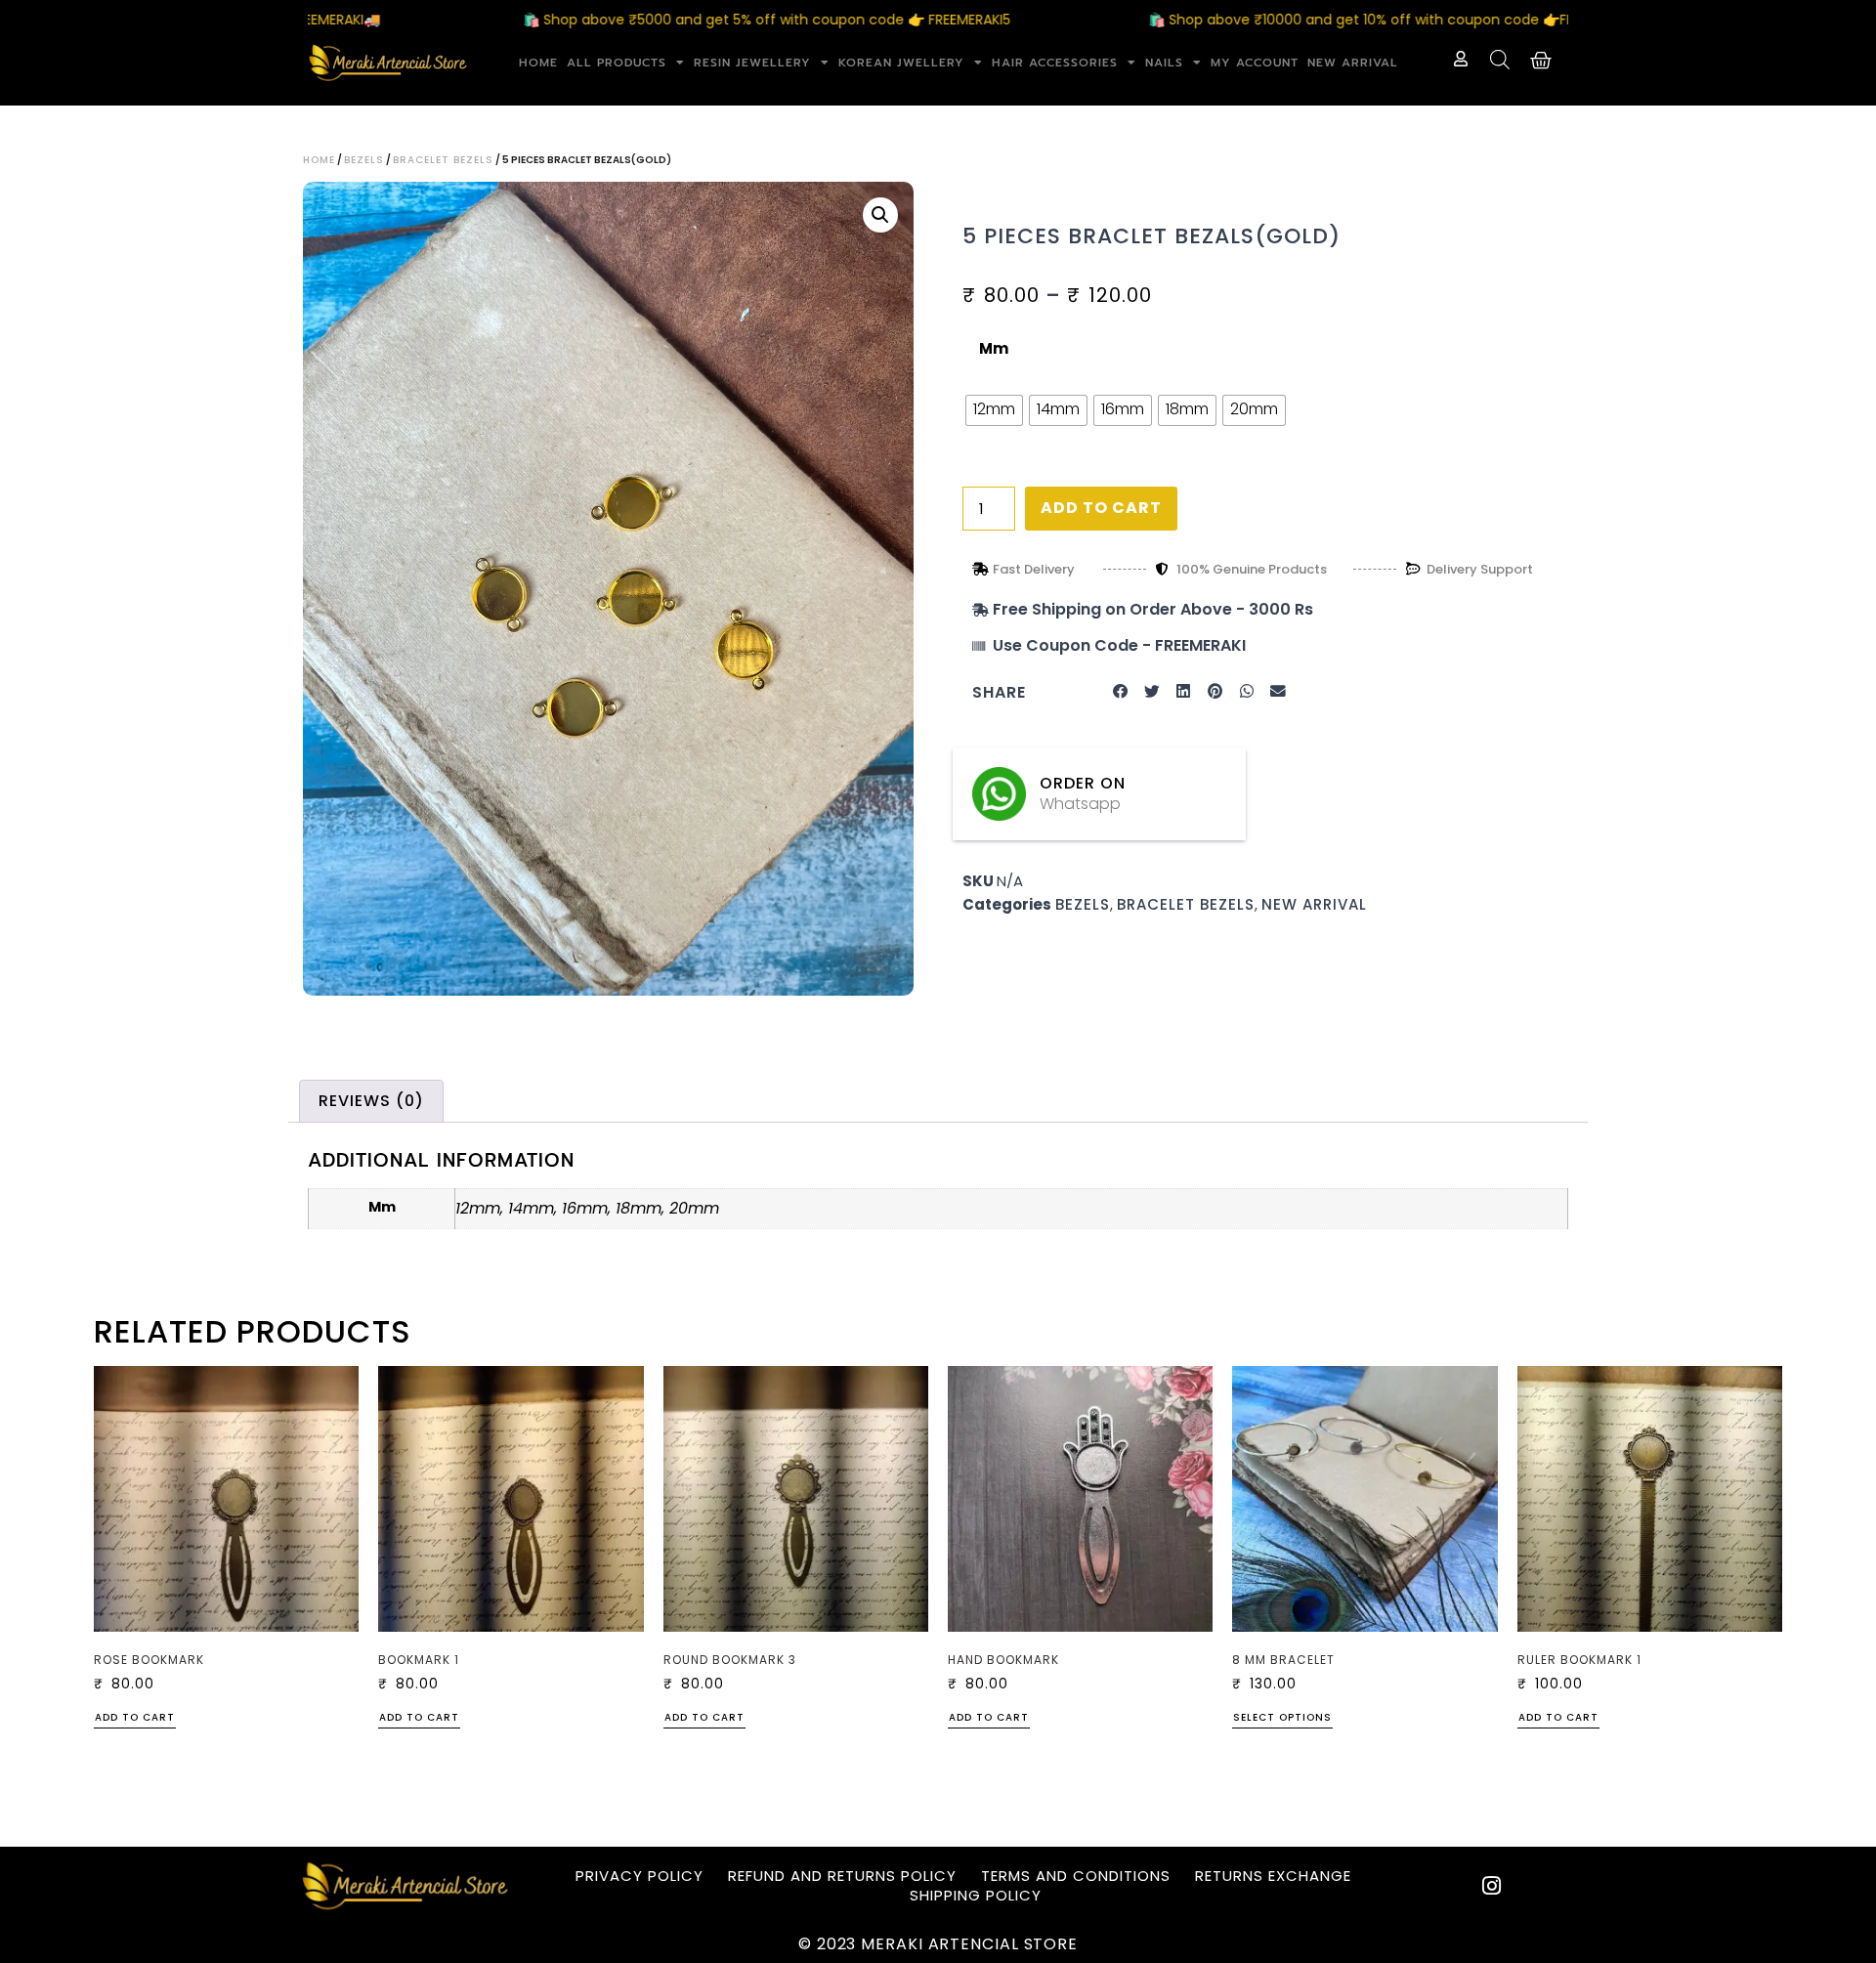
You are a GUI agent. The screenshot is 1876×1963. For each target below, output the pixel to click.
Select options (1282, 1719)
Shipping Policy (976, 1896)
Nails (1164, 63)
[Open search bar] (1500, 60)
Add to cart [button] (135, 1719)
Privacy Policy (640, 1876)
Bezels (364, 160)
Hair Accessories (1055, 63)
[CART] (1541, 61)
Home (538, 63)
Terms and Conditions (1076, 1876)
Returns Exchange (1273, 1876)
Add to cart (1101, 508)
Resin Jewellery (752, 63)
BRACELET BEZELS (443, 160)
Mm (994, 348)
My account (1255, 63)
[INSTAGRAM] (1492, 1886)
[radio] (994, 410)
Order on (1083, 783)
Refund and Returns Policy (842, 1876)
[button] (880, 215)
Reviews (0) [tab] (371, 1101)
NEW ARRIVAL (1353, 63)
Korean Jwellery (901, 63)
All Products (617, 63)
